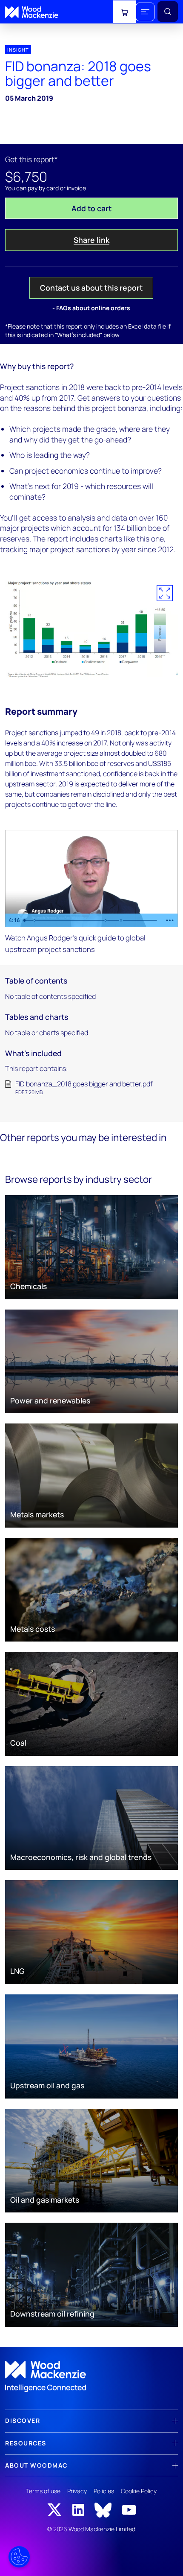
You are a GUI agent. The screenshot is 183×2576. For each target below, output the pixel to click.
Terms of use (43, 2491)
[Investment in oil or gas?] (106, 920)
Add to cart (91, 208)
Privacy (77, 2491)
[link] (91, 2377)
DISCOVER (23, 2420)
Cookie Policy (139, 2491)
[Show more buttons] (170, 920)
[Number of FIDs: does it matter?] (35, 920)
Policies (104, 2491)
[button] (145, 12)
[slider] (91, 920)
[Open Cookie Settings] (19, 2557)
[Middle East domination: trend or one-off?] (122, 920)
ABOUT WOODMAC (36, 2465)
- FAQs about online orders (91, 308)
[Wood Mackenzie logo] (32, 12)
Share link (91, 240)
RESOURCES (26, 2443)
